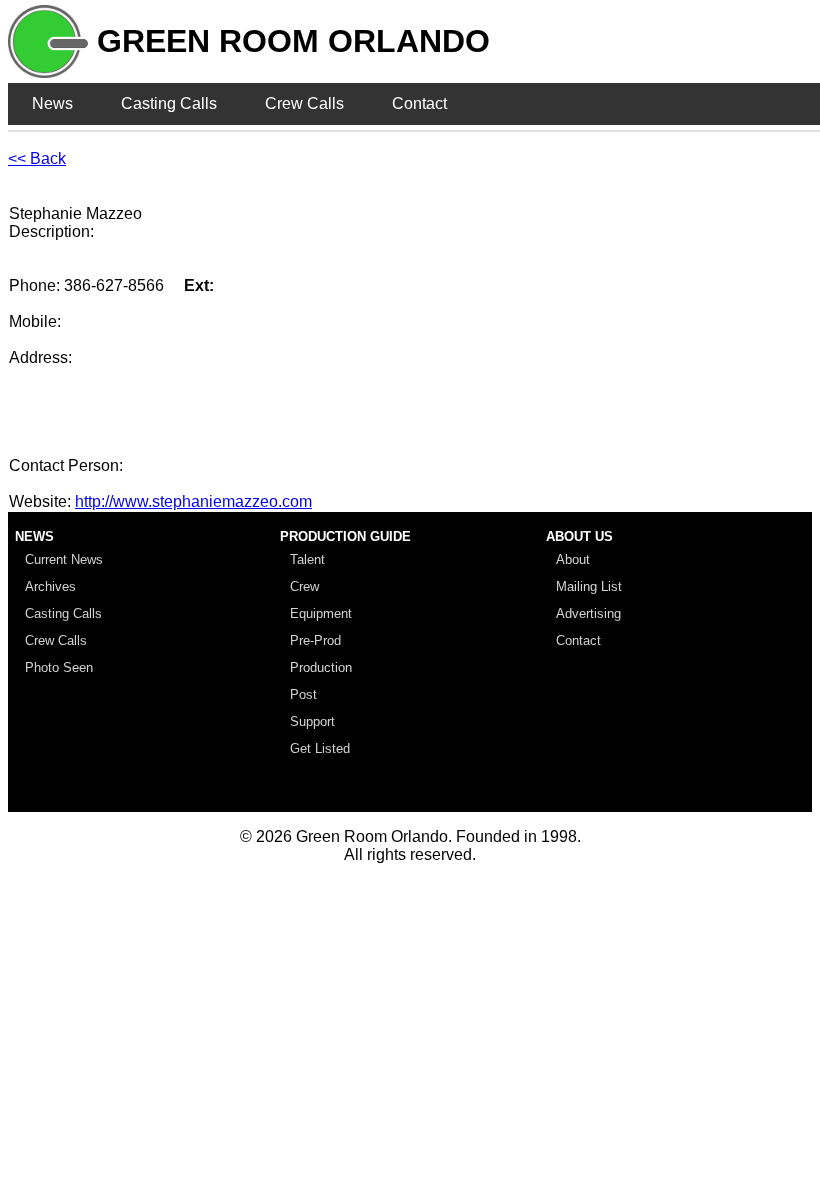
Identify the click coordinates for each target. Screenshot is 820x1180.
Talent (307, 559)
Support (312, 721)
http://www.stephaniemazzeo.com (193, 501)
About (573, 559)
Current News (64, 559)
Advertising (588, 613)
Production (321, 667)
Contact (419, 103)
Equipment (321, 613)
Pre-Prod (315, 640)
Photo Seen (59, 667)
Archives (50, 586)
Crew (304, 586)
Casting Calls (169, 103)
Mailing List (589, 586)
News (52, 103)
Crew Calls (304, 103)
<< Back (37, 158)
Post (303, 694)
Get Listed (320, 748)
